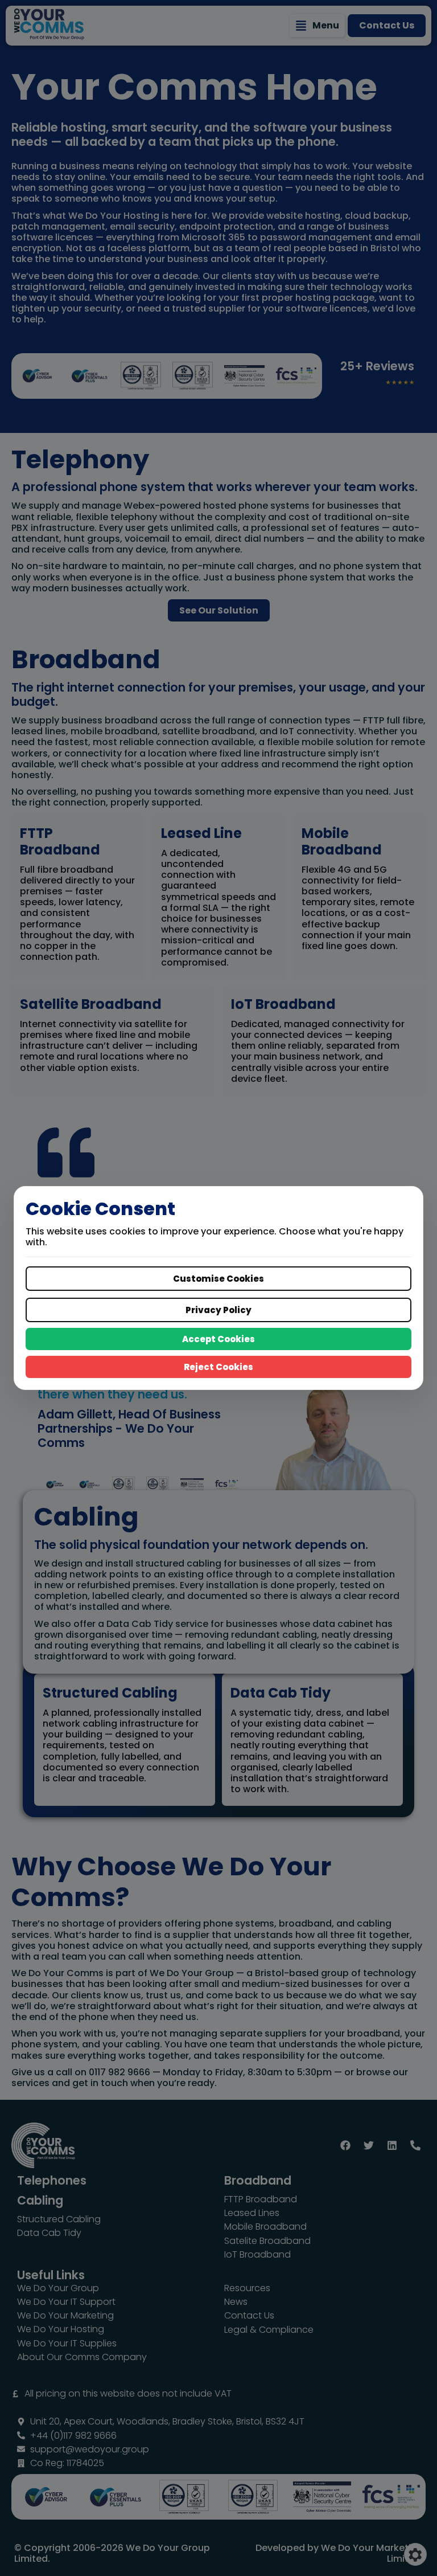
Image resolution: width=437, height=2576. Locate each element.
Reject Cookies (218, 1367)
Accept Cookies (218, 1339)
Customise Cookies (218, 1279)
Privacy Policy (218, 1310)
